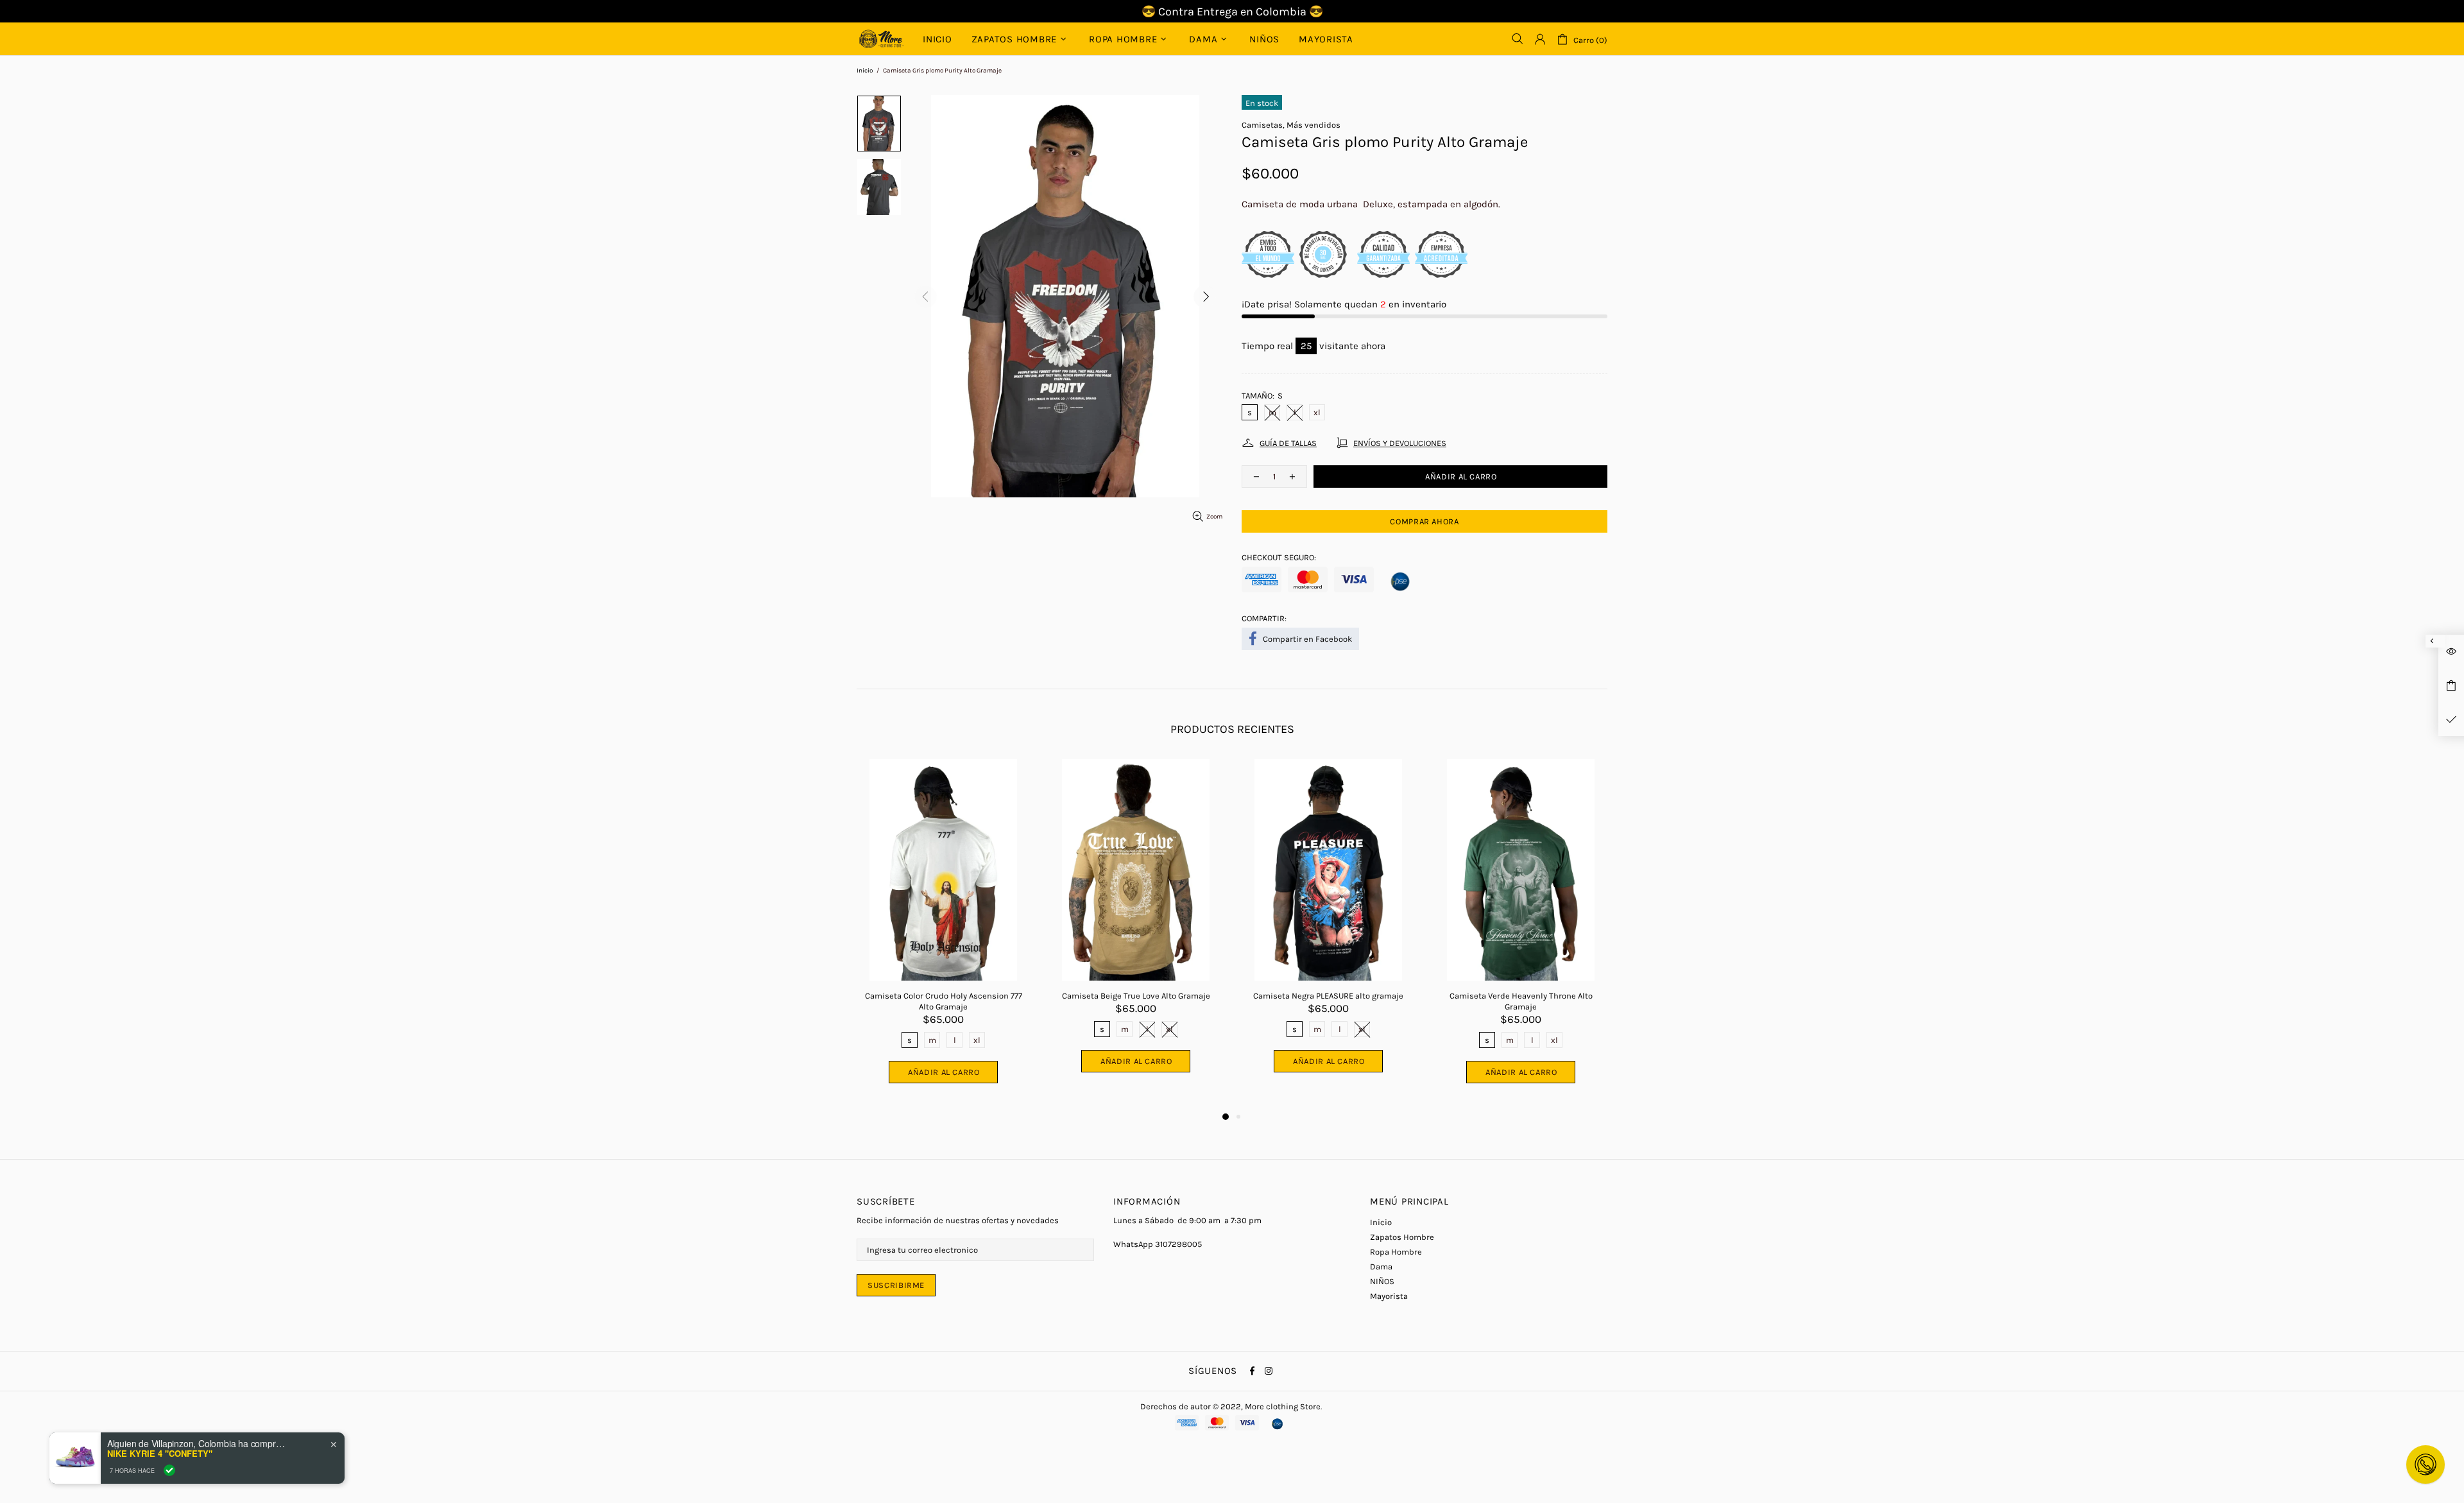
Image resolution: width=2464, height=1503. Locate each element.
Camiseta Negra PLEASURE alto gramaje (1328, 996)
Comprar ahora (1424, 521)
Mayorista (1389, 1296)
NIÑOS (1382, 1281)
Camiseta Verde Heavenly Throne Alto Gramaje (1521, 1001)
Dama (1381, 1267)
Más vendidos (1313, 125)
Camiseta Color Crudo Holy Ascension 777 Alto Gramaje (944, 1001)
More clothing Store (882, 39)
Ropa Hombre (1396, 1252)
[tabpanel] (943, 934)
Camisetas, (1263, 125)
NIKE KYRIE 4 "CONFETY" (160, 1454)
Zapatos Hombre (1402, 1237)
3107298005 (1178, 1244)
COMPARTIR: (1264, 618)
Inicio (865, 71)
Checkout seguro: (1279, 557)
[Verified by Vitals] (169, 1470)
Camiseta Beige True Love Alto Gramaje (1136, 996)
